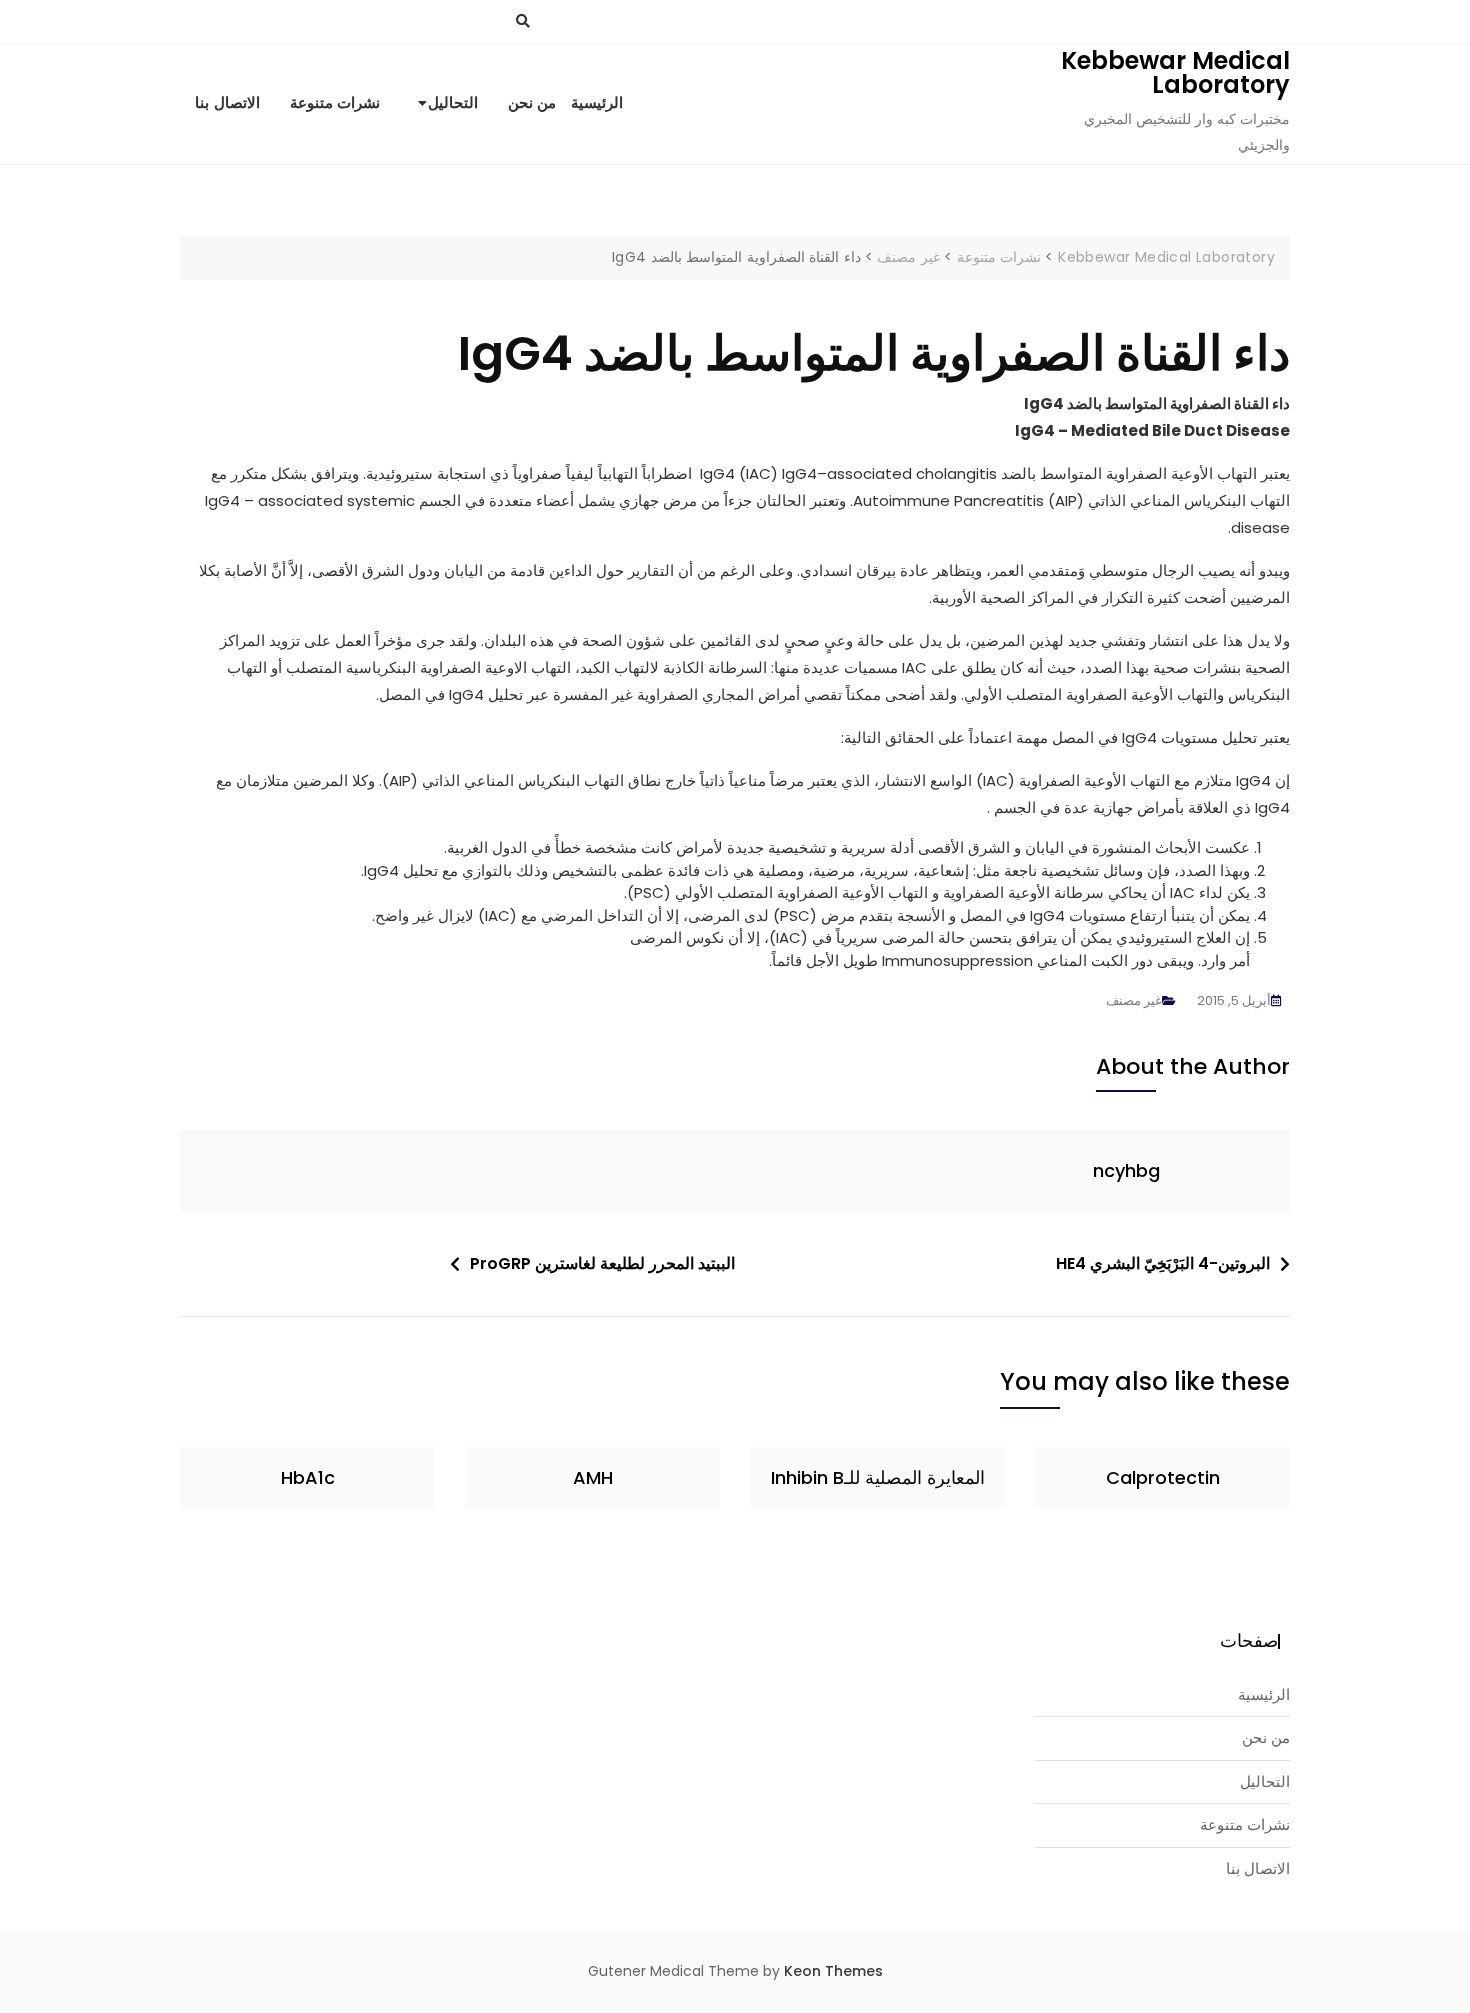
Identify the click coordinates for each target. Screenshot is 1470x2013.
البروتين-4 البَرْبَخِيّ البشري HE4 (1163, 1263)
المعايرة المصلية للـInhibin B (878, 1477)
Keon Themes (833, 1971)
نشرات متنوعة (335, 102)
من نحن (532, 102)
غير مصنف (1134, 1000)
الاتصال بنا (227, 102)
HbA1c (308, 1477)
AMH (593, 1477)
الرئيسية (597, 102)
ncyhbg (1126, 1170)
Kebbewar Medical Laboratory (1175, 72)
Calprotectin (1163, 1477)
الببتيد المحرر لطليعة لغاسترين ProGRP (602, 1263)
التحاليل (453, 102)
